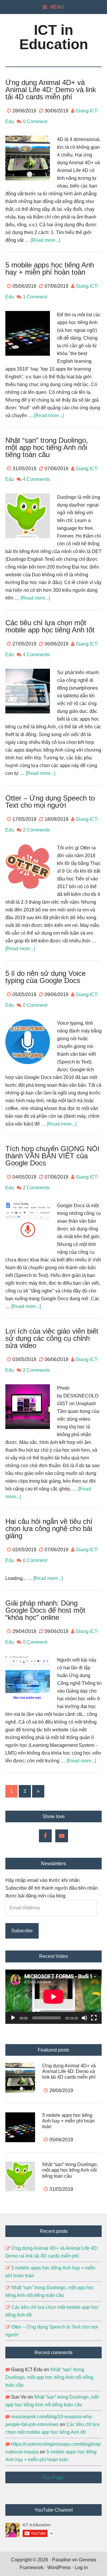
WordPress (59, 2568)
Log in (81, 2568)
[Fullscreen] (94, 2018)
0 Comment (35, 121)
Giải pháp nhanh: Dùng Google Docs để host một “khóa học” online (45, 1610)
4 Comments (36, 479)
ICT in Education (54, 37)
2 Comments (36, 830)
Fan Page (53, 2477)
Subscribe (22, 1931)
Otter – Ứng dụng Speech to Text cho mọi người (50, 802)
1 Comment (35, 297)
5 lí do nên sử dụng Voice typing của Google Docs (45, 977)
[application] (53, 1997)
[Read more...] (45, 240)
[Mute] (84, 2018)
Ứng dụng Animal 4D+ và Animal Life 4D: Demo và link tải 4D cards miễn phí (51, 90)
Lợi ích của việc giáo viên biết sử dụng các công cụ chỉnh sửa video (52, 1338)
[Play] (13, 2018)
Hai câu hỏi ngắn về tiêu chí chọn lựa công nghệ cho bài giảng (49, 1528)
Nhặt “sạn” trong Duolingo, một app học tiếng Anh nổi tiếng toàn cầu (47, 447)
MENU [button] (57, 7)
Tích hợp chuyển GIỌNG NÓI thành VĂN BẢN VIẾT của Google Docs (52, 1156)
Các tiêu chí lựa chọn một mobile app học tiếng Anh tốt (50, 626)
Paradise (62, 2560)
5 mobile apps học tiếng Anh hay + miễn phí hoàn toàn (50, 268)
